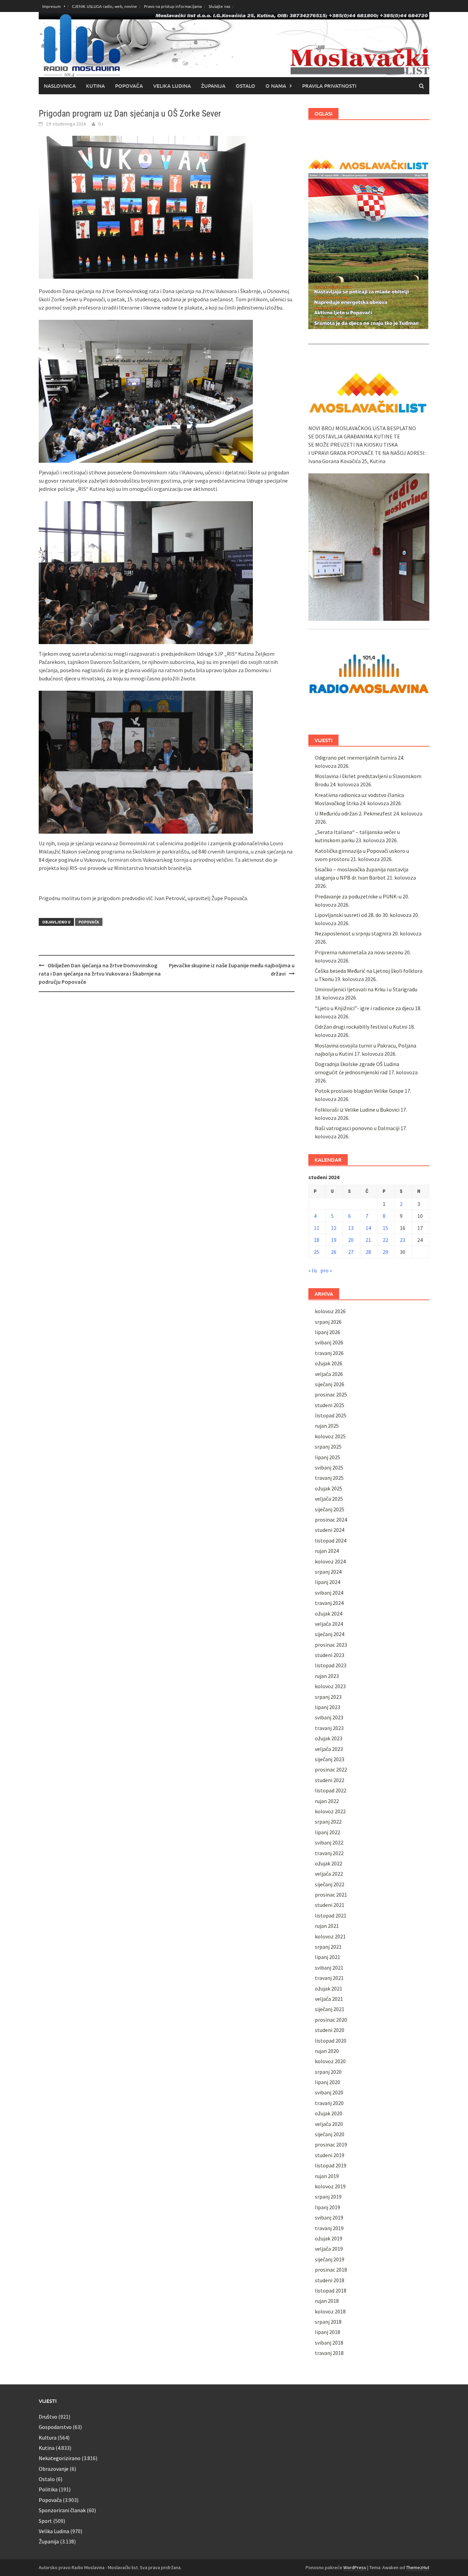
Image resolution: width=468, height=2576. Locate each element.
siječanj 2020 (330, 2134)
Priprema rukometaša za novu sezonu (359, 952)
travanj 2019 (329, 2228)
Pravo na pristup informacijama (173, 6)
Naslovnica (60, 86)
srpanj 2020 (328, 2072)
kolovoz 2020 (330, 2061)
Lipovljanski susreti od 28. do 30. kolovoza (363, 915)
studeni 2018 (330, 2280)
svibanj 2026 (329, 1342)
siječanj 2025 (330, 1509)
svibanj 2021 (329, 1968)
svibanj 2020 (329, 2092)
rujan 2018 (327, 2301)
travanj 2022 (329, 1853)
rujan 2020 (327, 2051)
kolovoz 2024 (330, 1561)
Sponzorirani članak (62, 2510)
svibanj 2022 (329, 1842)
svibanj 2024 (329, 1593)
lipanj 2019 (328, 2207)
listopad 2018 (331, 2290)
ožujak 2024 (329, 1613)
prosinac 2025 (331, 1394)
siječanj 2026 (330, 1384)
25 (317, 1252)
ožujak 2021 (329, 1988)
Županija (213, 86)
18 (317, 1240)
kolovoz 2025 (330, 1436)
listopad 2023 (331, 1665)
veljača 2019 (329, 2249)
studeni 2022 (330, 1780)
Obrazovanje (54, 2469)
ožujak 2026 (329, 1363)
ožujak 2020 (329, 2113)
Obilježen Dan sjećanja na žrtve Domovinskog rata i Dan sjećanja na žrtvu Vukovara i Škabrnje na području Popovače (100, 973)
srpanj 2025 (328, 1447)
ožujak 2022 (329, 1863)
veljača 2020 (329, 2124)
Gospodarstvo (55, 2427)
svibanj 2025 (329, 1467)
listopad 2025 (331, 1415)
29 (385, 1252)
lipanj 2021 (328, 1957)
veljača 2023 (329, 1749)
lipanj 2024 (328, 1582)
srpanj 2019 (328, 2197)
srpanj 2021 (328, 1947)
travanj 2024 (329, 1603)
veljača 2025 (329, 1499)
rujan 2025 (327, 1426)
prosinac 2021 (331, 1895)
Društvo (48, 2417)
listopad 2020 (331, 2041)
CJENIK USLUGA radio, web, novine (104, 6)
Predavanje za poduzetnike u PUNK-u (358, 896)
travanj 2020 (329, 2103)
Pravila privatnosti (329, 86)
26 (334, 1252)
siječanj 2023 (330, 1759)
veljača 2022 (329, 1874)
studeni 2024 (330, 1530)
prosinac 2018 (331, 2270)
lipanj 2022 (328, 1832)
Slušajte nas (219, 6)
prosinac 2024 (331, 1520)
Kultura (48, 2438)
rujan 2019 (327, 2176)
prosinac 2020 (331, 2020)
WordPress (355, 2567)
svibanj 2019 (329, 2217)
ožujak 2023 (329, 1738)
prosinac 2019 (331, 2144)
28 (368, 1252)
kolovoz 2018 (330, 2311)
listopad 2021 (331, 1915)
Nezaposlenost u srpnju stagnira (353, 933)
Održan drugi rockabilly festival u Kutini (361, 1027)
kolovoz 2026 (330, 1311)
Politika (48, 2489)
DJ (101, 124)
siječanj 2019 (330, 2259)
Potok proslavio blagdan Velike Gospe (359, 1091)
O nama (276, 86)
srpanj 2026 (328, 1322)
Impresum (51, 6)
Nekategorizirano (60, 2458)
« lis (313, 1270)
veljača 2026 (329, 1374)
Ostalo (245, 86)
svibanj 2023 (329, 1717)
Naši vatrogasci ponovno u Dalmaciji (357, 1128)
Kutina (95, 86)
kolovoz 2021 (330, 1936)
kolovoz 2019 (330, 2186)
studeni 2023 (330, 1655)
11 (317, 1228)
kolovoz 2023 (330, 1686)
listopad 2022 (331, 1790)
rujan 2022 (327, 1801)
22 (385, 1240)
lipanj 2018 (328, 2332)
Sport (45, 2521)
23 (403, 1240)
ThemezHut (418, 2567)
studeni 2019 (330, 2155)
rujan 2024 (327, 1551)
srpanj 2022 (328, 1822)
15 (385, 1228)
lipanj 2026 (328, 1332)
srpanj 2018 (328, 2322)
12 (334, 1228)
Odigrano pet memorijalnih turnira (356, 758)
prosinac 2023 (331, 1645)
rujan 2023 (327, 1676)
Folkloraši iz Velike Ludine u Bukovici (357, 1110)
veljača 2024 (329, 1624)
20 (351, 1240)
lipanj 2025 (328, 1457)
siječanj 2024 (330, 1634)
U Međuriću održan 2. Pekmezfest (354, 813)
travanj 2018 (329, 2353)
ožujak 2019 (329, 2238)
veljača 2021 (329, 1999)
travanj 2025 (329, 1478)
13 (351, 1228)
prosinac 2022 (331, 1769)
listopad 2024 (331, 1540)
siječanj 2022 (330, 1884)
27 (351, 1252)
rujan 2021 (327, 1926)
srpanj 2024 (328, 1572)
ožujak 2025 (329, 1488)
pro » (326, 1270)
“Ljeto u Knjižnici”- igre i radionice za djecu (364, 1008)
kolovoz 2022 (330, 1811)
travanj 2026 (329, 1353)
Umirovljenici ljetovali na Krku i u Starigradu (366, 989)
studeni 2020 (330, 2030)
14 (368, 1228)
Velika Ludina (172, 86)
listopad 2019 (331, 2165)
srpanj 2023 (328, 1697)
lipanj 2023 (328, 1707)
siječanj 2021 (330, 2009)
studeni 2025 (330, 1405)
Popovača (129, 86)
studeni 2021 (330, 1905)
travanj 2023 (329, 1728)
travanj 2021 (329, 1978)
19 (334, 1240)
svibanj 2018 (329, 2343)
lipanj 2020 (328, 2082)
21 (368, 1240)
